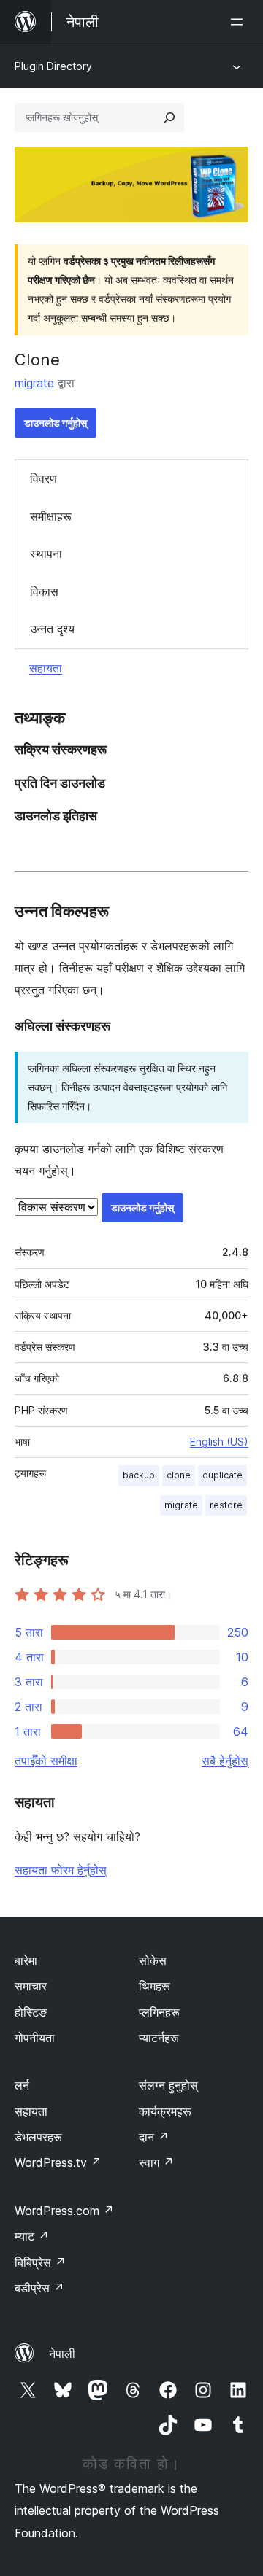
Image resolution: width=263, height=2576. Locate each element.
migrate (34, 383)
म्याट (32, 2236)
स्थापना (46, 554)
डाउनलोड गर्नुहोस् (56, 423)
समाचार (31, 1986)
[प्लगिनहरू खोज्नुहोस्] (169, 117)
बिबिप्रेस (40, 2262)
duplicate (222, 1475)
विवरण (43, 478)
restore (226, 1505)
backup (139, 1475)
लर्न (22, 2085)
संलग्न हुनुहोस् (168, 2085)
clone (179, 1475)
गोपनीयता (35, 2038)
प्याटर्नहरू (159, 2038)
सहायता (46, 668)
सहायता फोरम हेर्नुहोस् (61, 1870)
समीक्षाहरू (51, 516)
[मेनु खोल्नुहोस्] (240, 22)
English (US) (219, 1442)
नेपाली (62, 2354)
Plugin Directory (53, 66)
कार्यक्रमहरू (165, 2111)
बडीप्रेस (39, 2288)
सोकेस (153, 1960)
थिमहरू (155, 1986)
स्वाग (156, 2162)
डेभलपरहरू (38, 2137)
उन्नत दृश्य (52, 629)
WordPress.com (64, 2211)
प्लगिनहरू (159, 2012)
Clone (37, 360)
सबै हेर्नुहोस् (225, 1761)
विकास (44, 591)
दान (154, 2137)
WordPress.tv (58, 2162)
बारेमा (26, 1960)
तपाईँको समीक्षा (46, 1761)
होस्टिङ (31, 2012)
